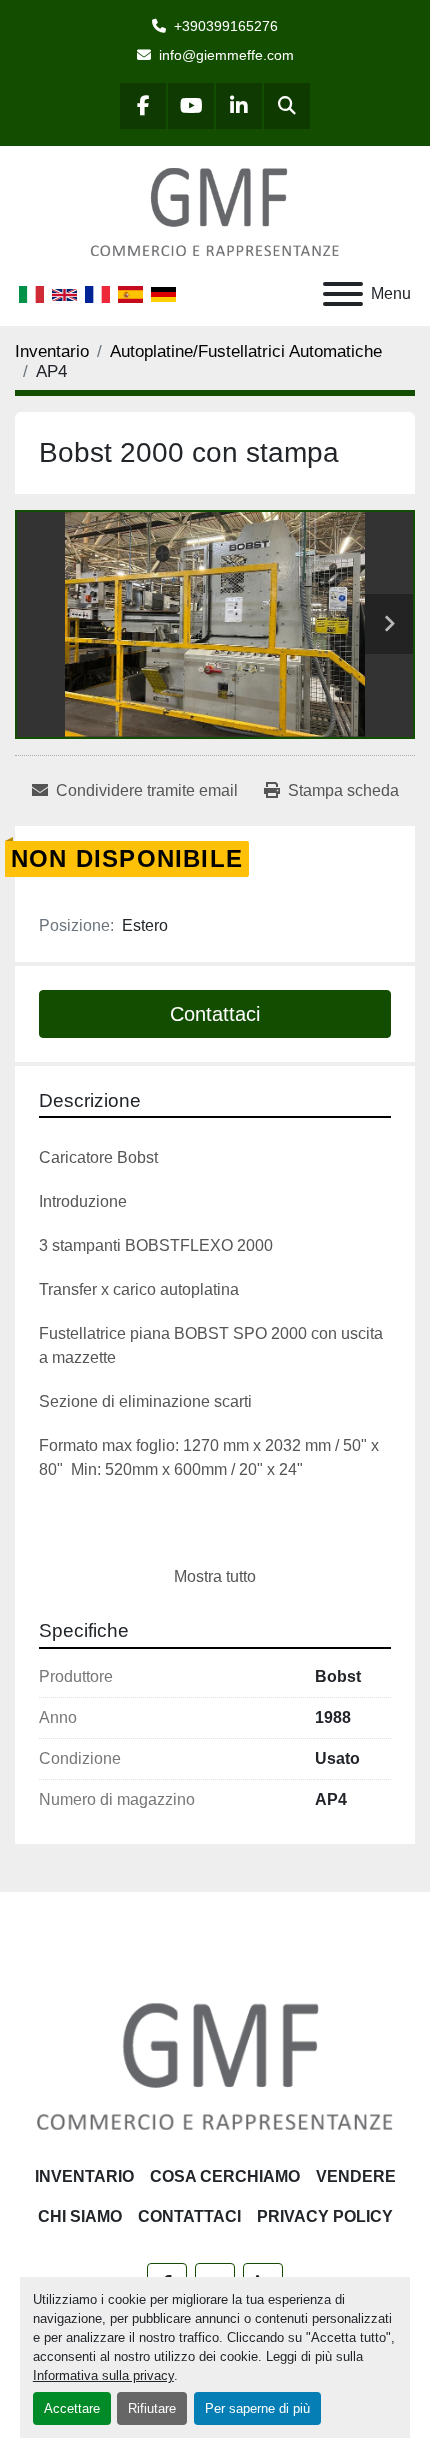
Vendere (356, 2176)
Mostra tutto (215, 1576)
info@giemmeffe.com (226, 55)
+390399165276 (226, 26)
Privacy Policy (325, 2216)
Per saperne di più (257, 2408)
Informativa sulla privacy (103, 2375)
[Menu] (343, 294)
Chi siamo (80, 2216)
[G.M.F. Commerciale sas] (215, 2065)
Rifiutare (152, 2408)
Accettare (72, 2408)
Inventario (84, 2176)
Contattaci (215, 1014)
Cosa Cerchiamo (225, 2176)
